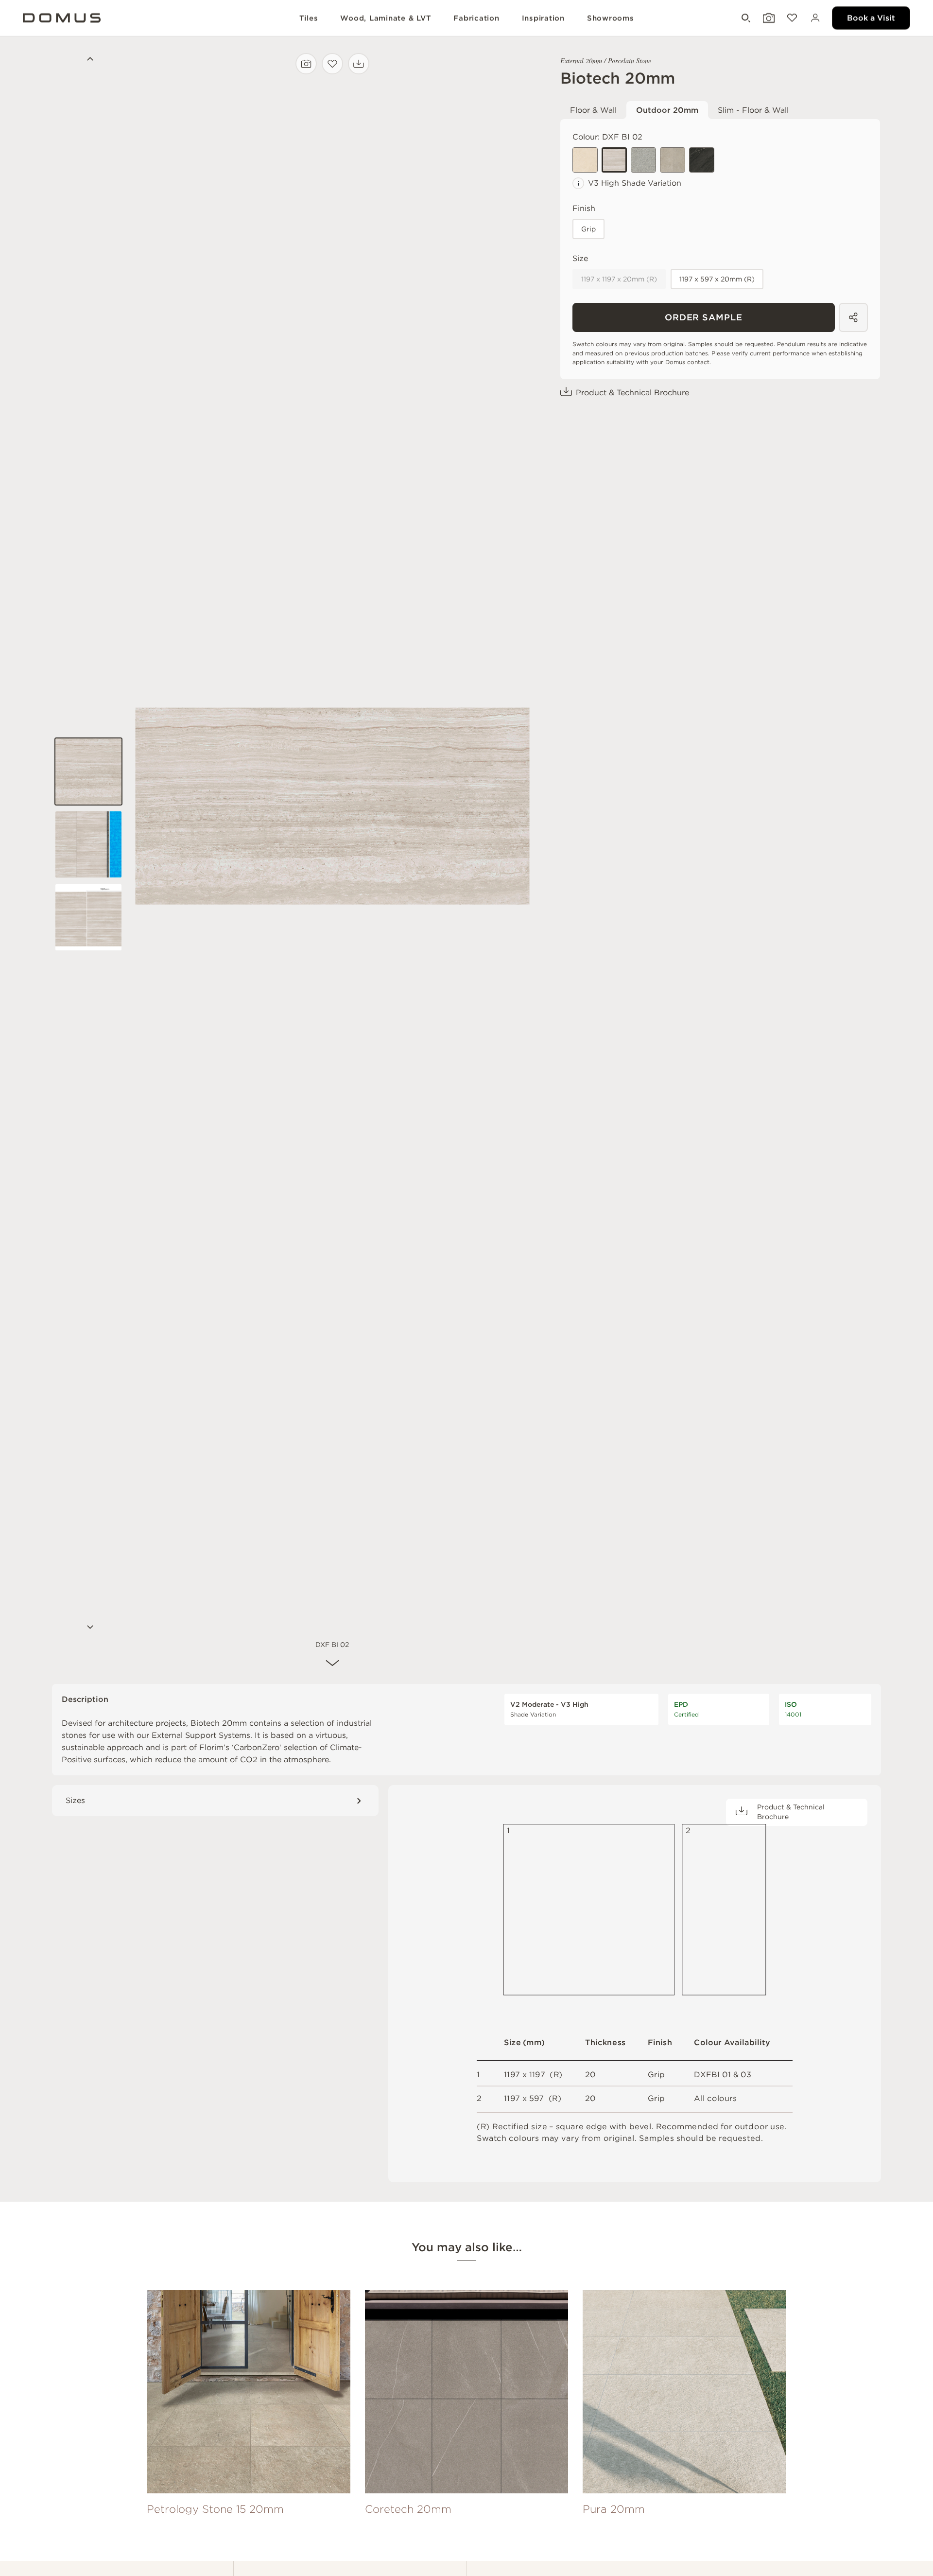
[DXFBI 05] (702, 160)
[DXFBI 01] (585, 160)
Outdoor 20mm (667, 110)
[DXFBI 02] (614, 160)
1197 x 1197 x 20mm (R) (619, 279)
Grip (588, 229)
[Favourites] (791, 18)
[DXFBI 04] (643, 160)
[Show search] (745, 18)
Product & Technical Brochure (632, 393)
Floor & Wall (593, 110)
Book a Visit (871, 18)
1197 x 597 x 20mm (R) (717, 279)
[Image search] (306, 64)
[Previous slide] (88, 60)
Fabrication (476, 18)
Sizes (75, 1800)
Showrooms (611, 18)
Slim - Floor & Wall (753, 110)
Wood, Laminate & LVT (386, 18)
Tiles (309, 18)
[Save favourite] (332, 64)
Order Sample (704, 317)
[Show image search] (768, 18)
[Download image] (359, 64)
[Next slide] (88, 1628)
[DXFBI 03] (673, 160)
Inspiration (543, 18)
